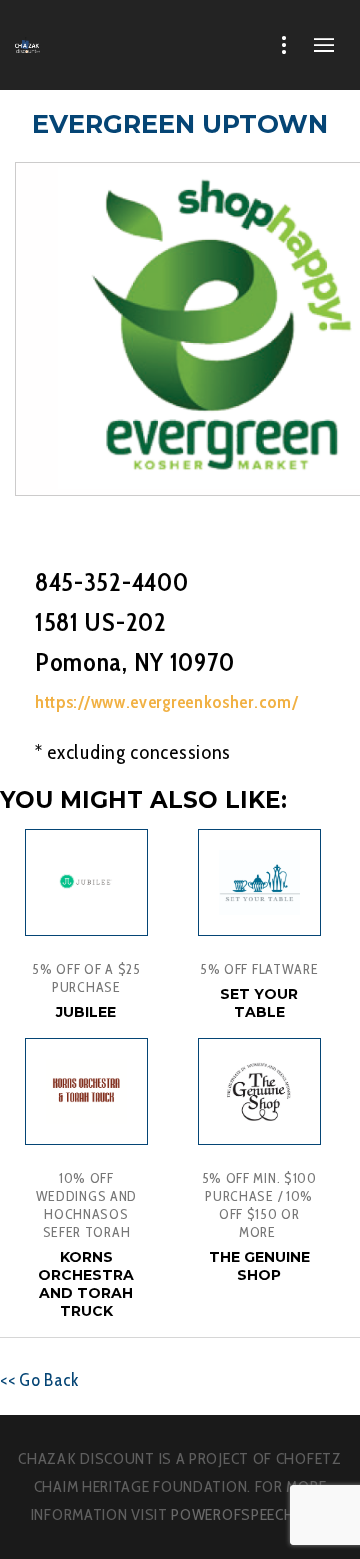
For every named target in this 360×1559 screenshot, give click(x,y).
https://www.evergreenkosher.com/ (166, 702)
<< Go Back (39, 1380)
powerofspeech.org (250, 1514)
